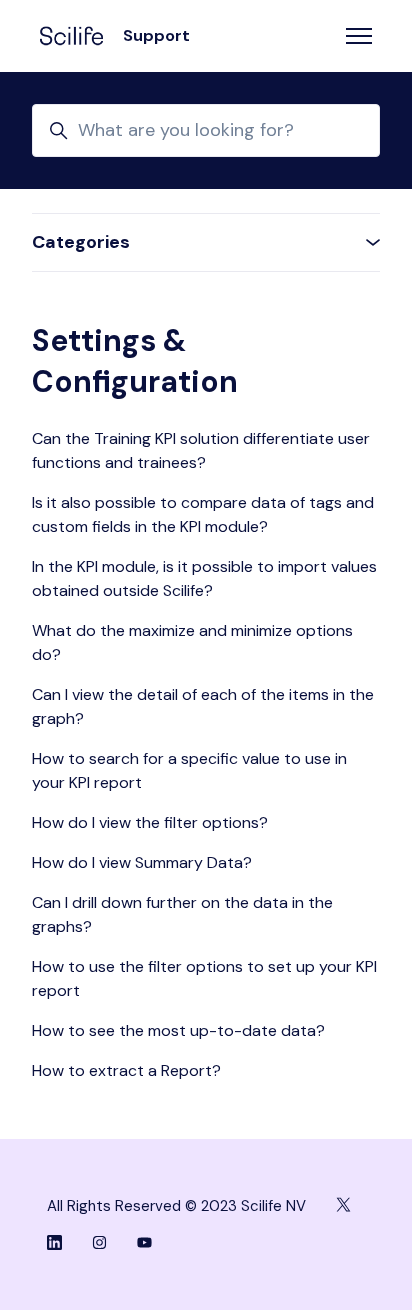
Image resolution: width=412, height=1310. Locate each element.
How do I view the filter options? (150, 822)
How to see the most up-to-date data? (178, 1030)
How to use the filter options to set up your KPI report (204, 978)
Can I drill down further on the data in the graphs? (182, 914)
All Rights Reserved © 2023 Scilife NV (176, 1206)
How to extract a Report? (126, 1070)
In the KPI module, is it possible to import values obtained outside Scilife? (204, 578)
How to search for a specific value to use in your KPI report (189, 770)
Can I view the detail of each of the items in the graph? (203, 706)
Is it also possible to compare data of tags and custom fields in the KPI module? (203, 514)
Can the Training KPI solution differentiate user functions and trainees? (201, 450)
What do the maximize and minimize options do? (192, 642)
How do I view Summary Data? (142, 862)
